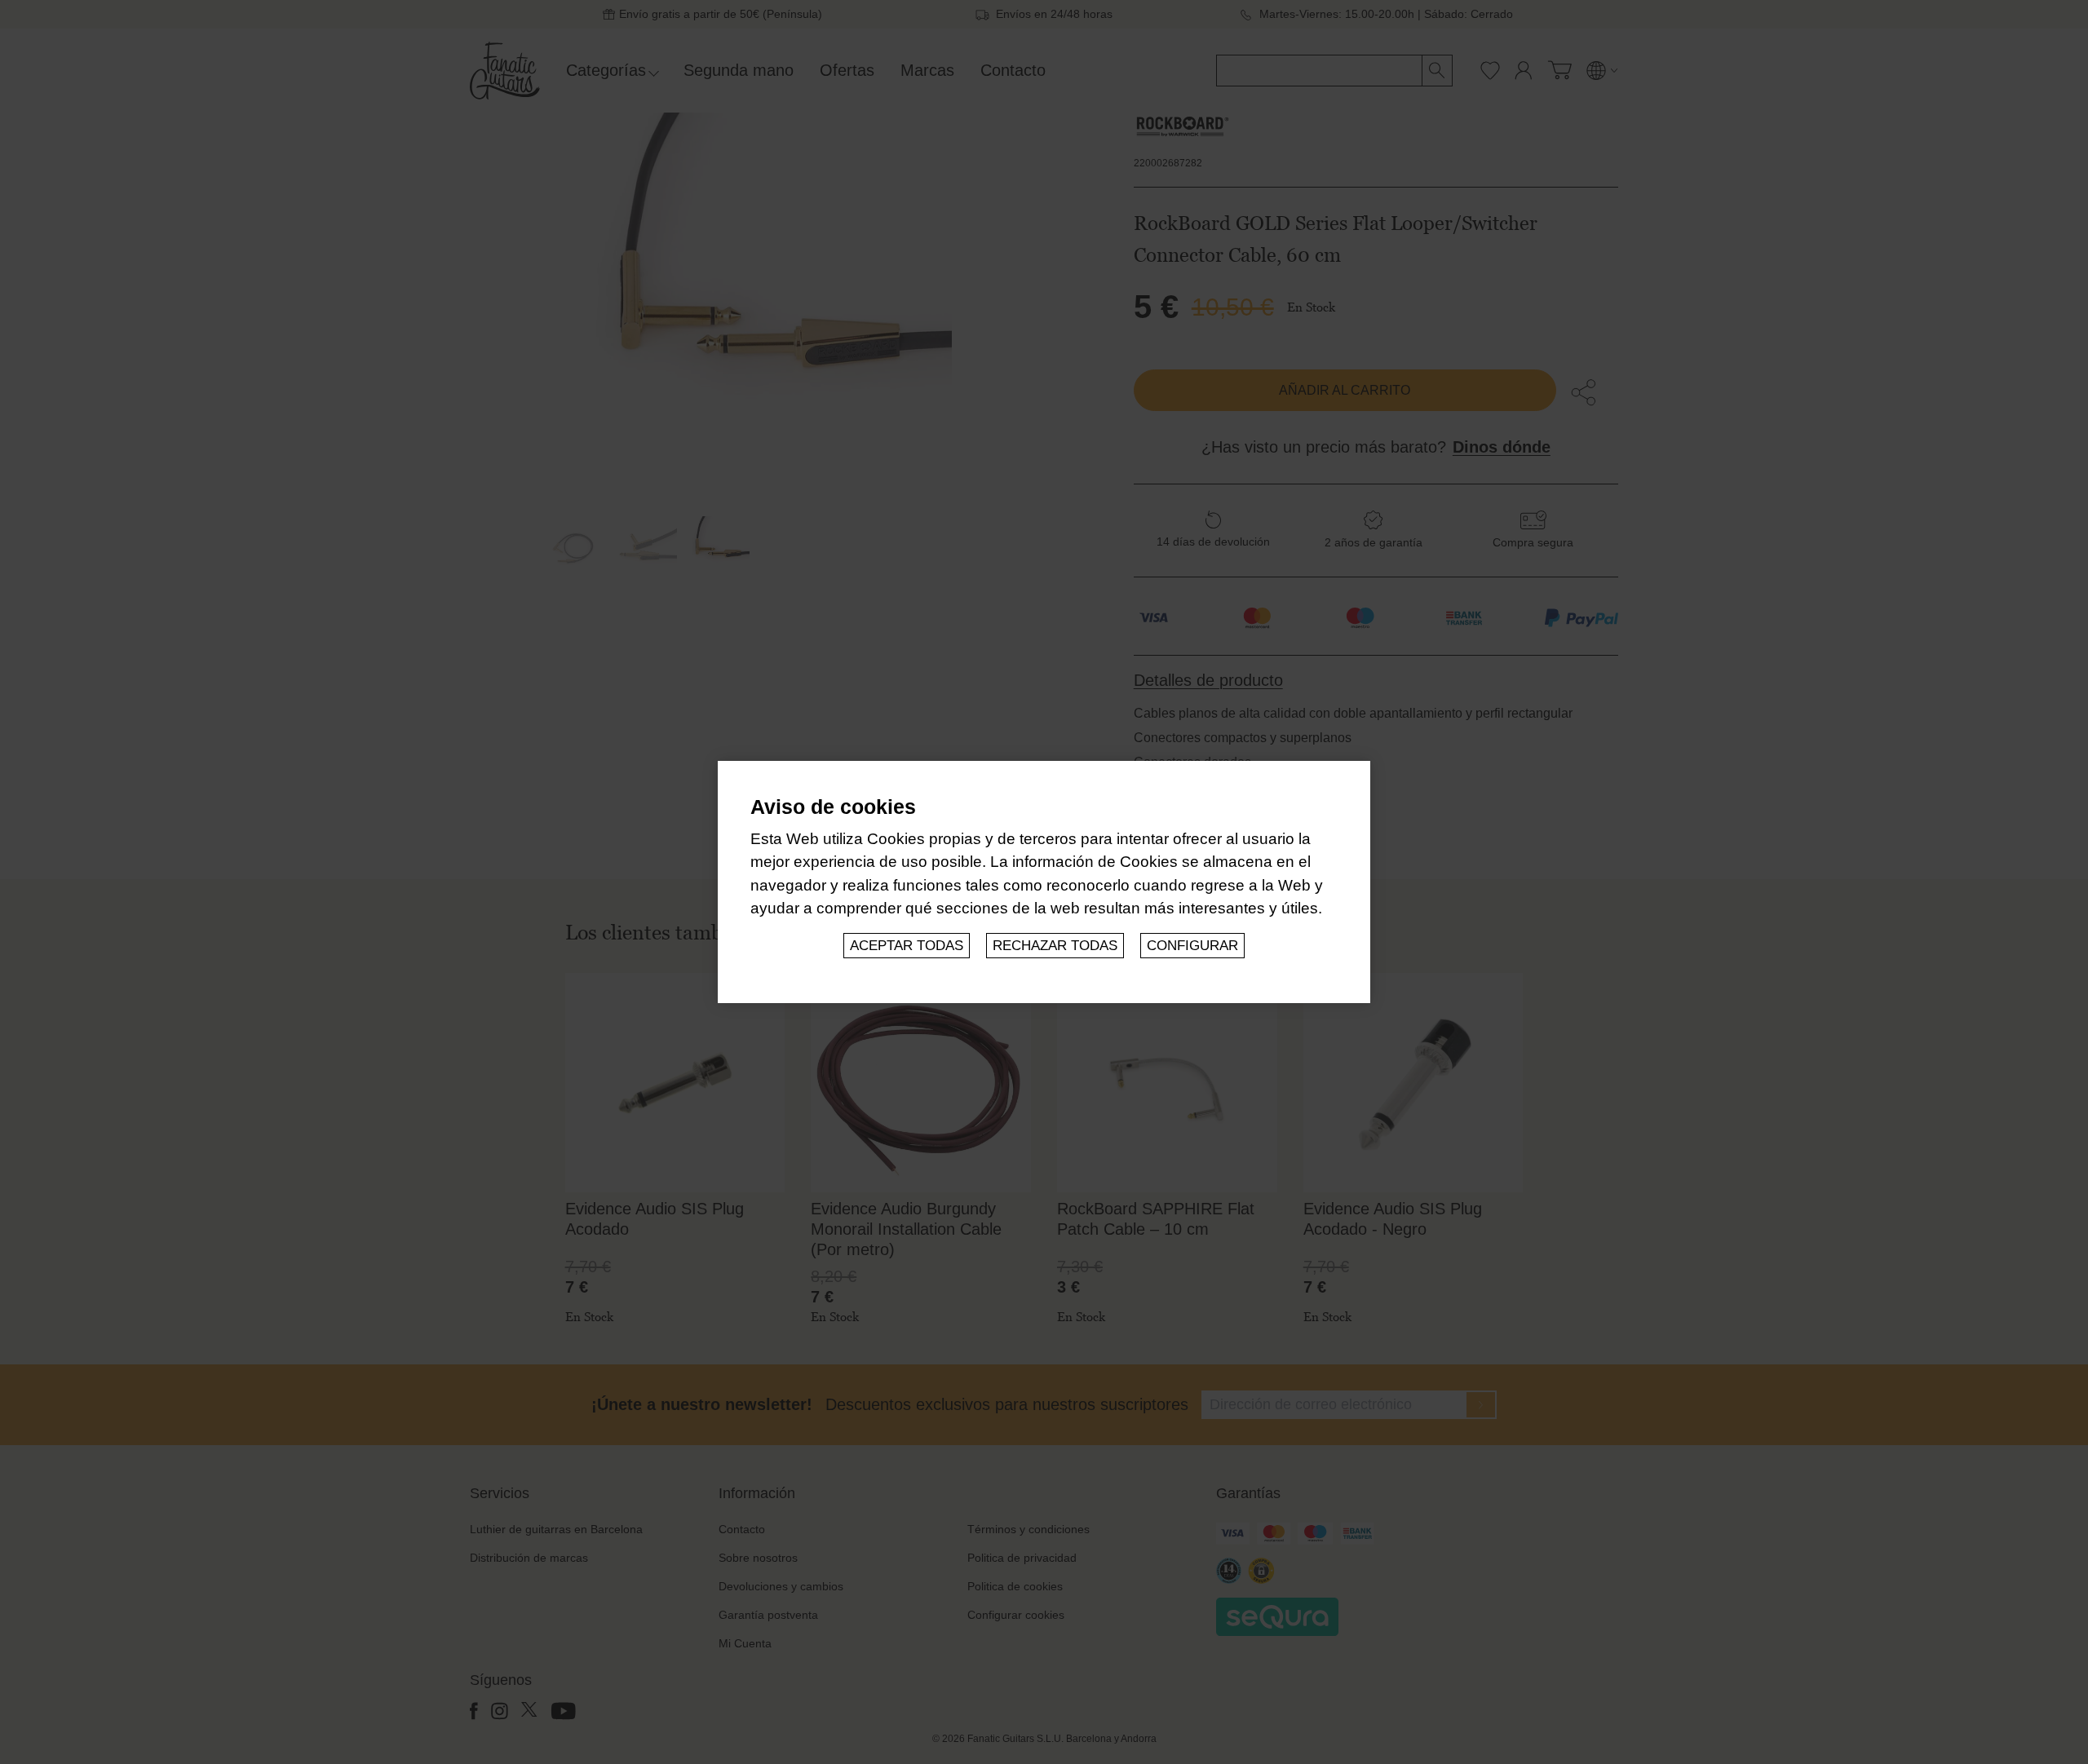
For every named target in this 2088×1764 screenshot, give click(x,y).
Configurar (1192, 946)
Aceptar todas (907, 946)
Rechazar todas (1055, 946)
